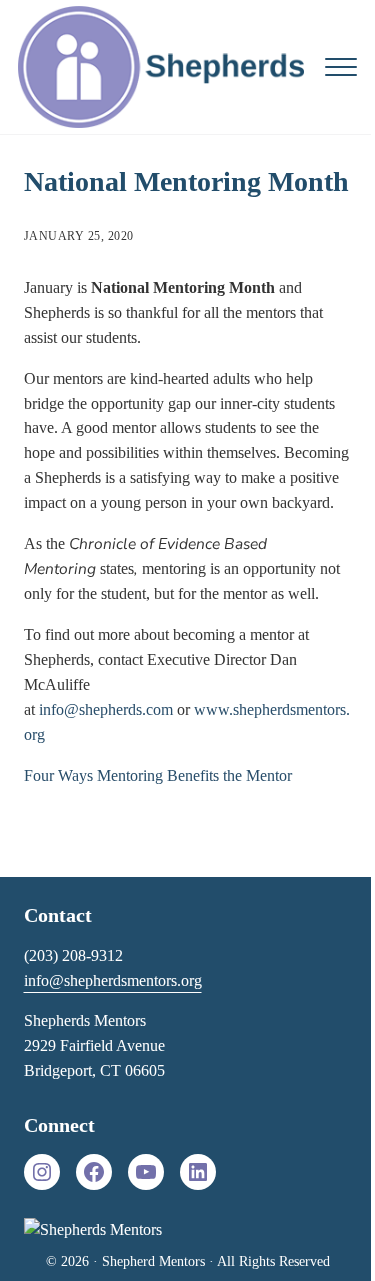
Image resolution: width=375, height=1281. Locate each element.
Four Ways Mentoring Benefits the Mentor (158, 775)
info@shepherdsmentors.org (113, 980)
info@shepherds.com (106, 709)
